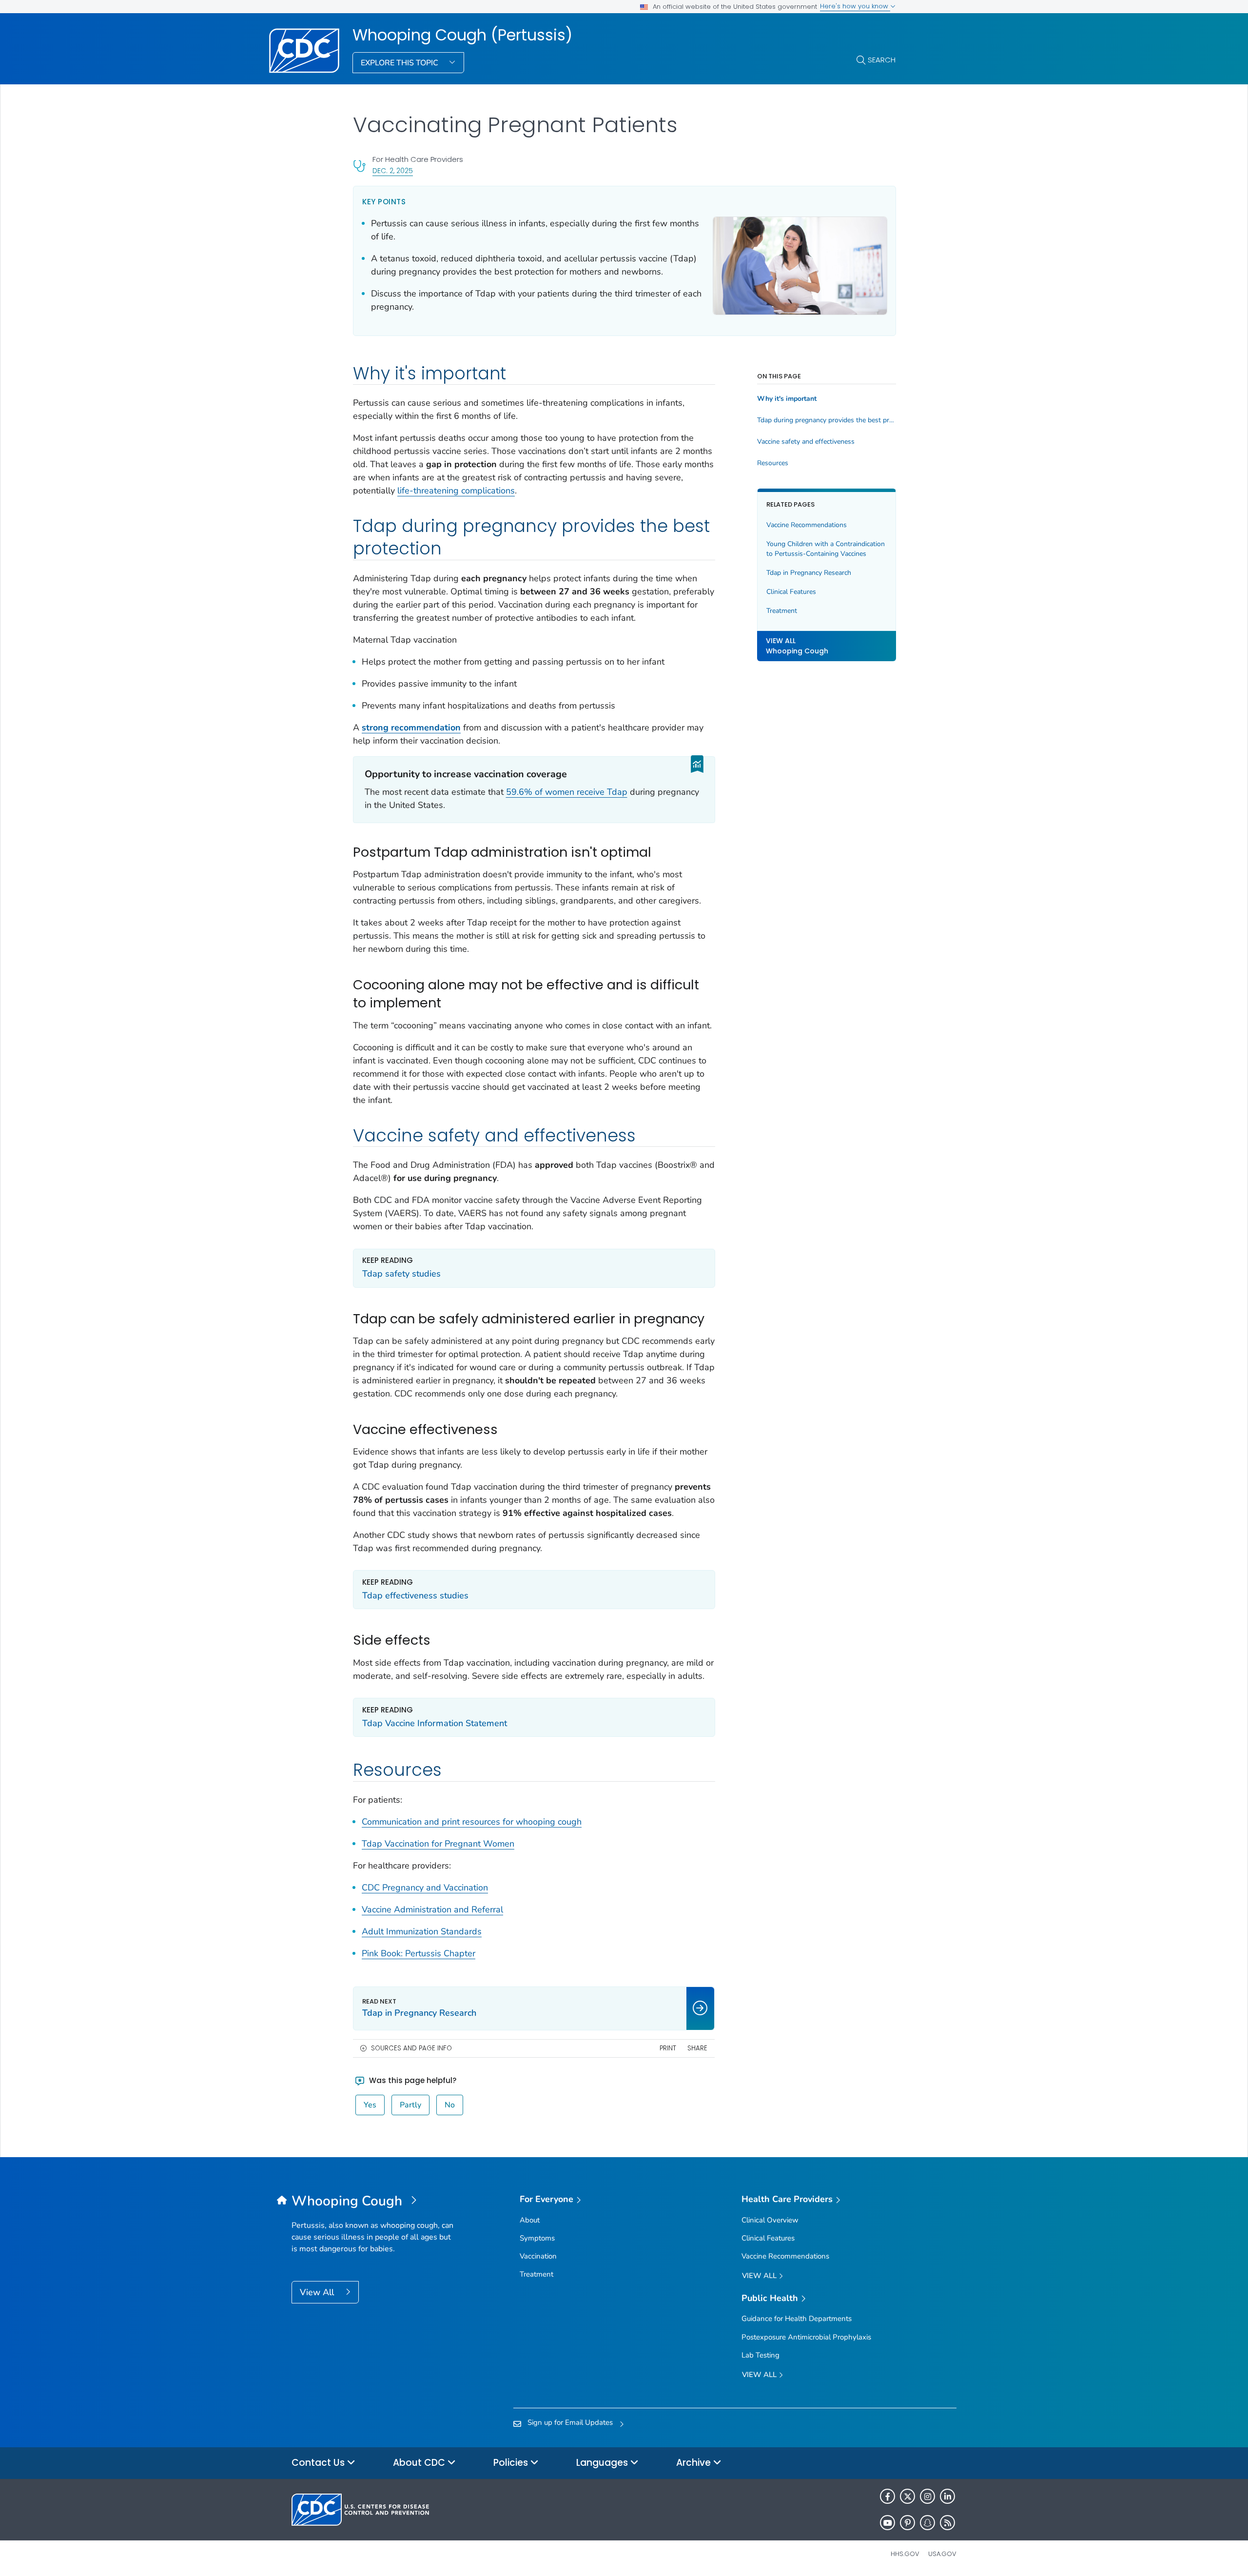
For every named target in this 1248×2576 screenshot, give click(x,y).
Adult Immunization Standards (422, 1931)
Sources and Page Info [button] (411, 2048)
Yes (370, 2105)
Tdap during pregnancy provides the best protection (827, 420)
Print (668, 2048)
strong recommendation (411, 728)
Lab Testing (760, 2355)
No (450, 2105)
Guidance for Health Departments (797, 2319)
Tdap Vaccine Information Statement (435, 1723)
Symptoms (537, 2238)
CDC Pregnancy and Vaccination (425, 1888)
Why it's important (787, 399)
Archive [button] (695, 2463)
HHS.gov (905, 2554)
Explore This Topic (400, 63)
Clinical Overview (770, 2220)
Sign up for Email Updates (570, 2422)
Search (882, 60)
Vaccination (538, 2256)
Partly (410, 2105)
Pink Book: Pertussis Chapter (419, 1953)
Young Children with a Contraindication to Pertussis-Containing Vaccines (826, 549)
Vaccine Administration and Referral (432, 1909)
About (530, 2220)
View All (318, 2292)
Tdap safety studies (401, 1274)
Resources (773, 463)
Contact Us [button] (319, 2463)
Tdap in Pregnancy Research (809, 572)
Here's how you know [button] (855, 6)
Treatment (782, 610)
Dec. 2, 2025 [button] (393, 170)
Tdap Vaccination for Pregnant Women (438, 1844)
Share (697, 2048)
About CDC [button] (420, 2463)
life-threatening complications (456, 491)
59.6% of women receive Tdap (567, 792)
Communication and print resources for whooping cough (472, 1822)
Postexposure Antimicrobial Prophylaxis (806, 2337)
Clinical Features (791, 591)
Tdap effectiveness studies (415, 1595)
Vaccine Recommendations (807, 525)
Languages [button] (603, 2463)
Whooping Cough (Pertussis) (462, 35)
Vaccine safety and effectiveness (806, 442)
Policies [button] (512, 2463)
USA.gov (942, 2554)
